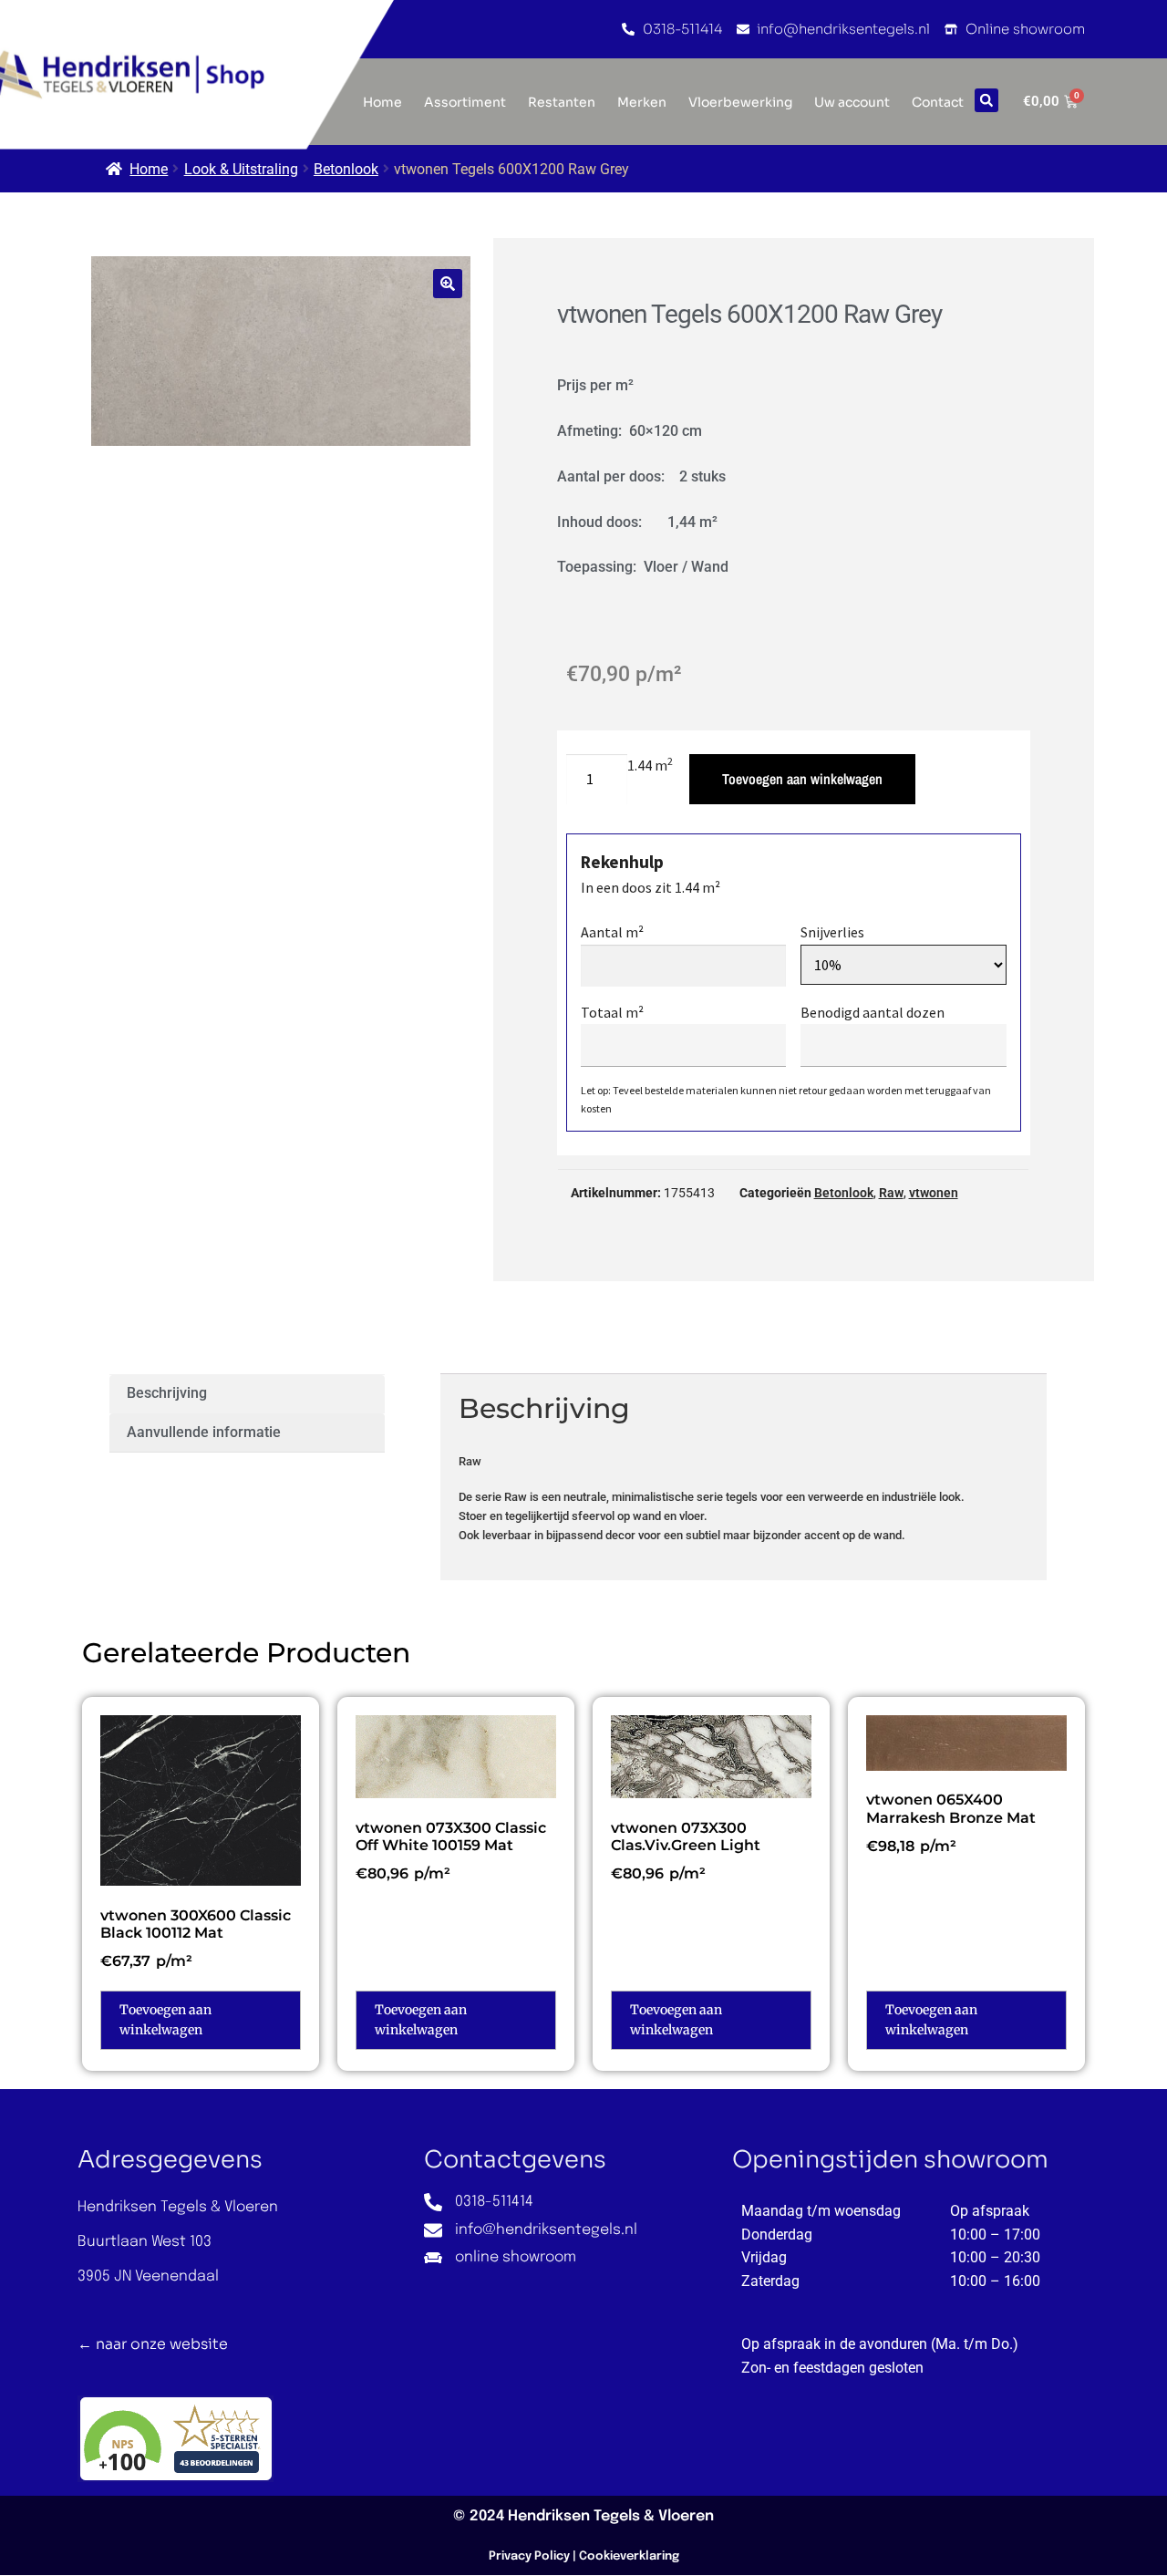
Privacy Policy (529, 2556)
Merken (642, 102)
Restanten (562, 102)
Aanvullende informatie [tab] (204, 1432)
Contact (938, 102)
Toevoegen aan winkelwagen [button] (165, 2020)
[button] (986, 100)
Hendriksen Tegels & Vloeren (611, 2516)
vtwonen (934, 1193)
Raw (891, 1193)
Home (149, 169)
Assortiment (465, 102)
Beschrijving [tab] (167, 1393)
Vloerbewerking (740, 102)
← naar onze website (153, 2344)
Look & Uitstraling (241, 169)
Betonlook (346, 169)
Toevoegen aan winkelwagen (802, 779)
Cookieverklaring (629, 2556)
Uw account (852, 102)
